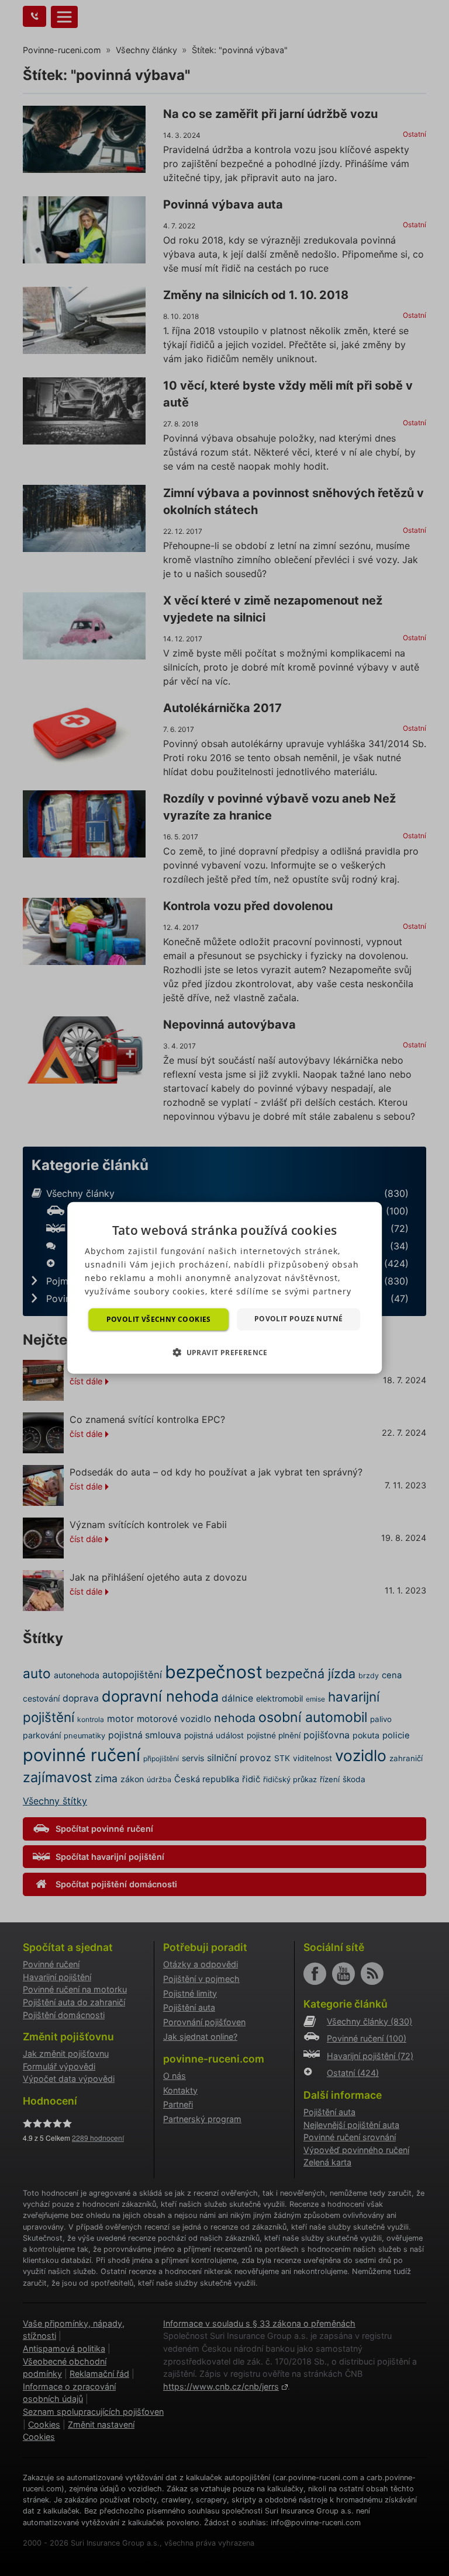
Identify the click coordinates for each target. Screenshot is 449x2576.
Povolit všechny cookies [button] (159, 1319)
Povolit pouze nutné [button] (299, 1319)
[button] (224, 1352)
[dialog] (224, 1288)
